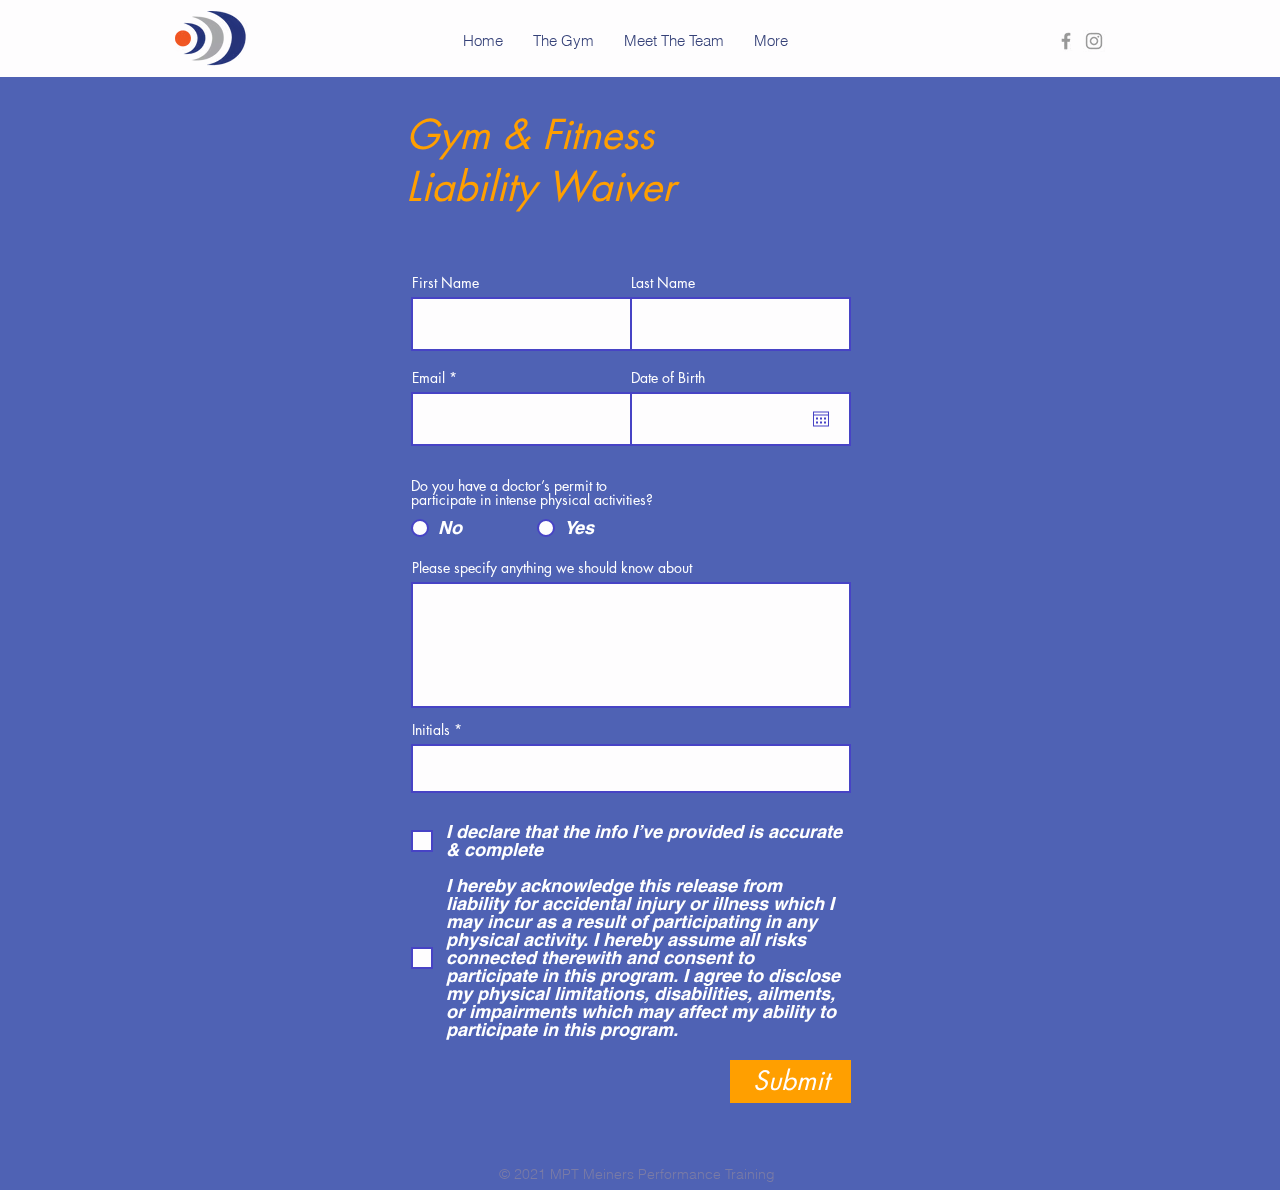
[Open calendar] (821, 419)
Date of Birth (668, 378)
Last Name (663, 283)
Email (428, 378)
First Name (445, 283)
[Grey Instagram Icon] (1094, 41)
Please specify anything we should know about (552, 568)
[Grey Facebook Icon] (1066, 41)
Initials (431, 730)
